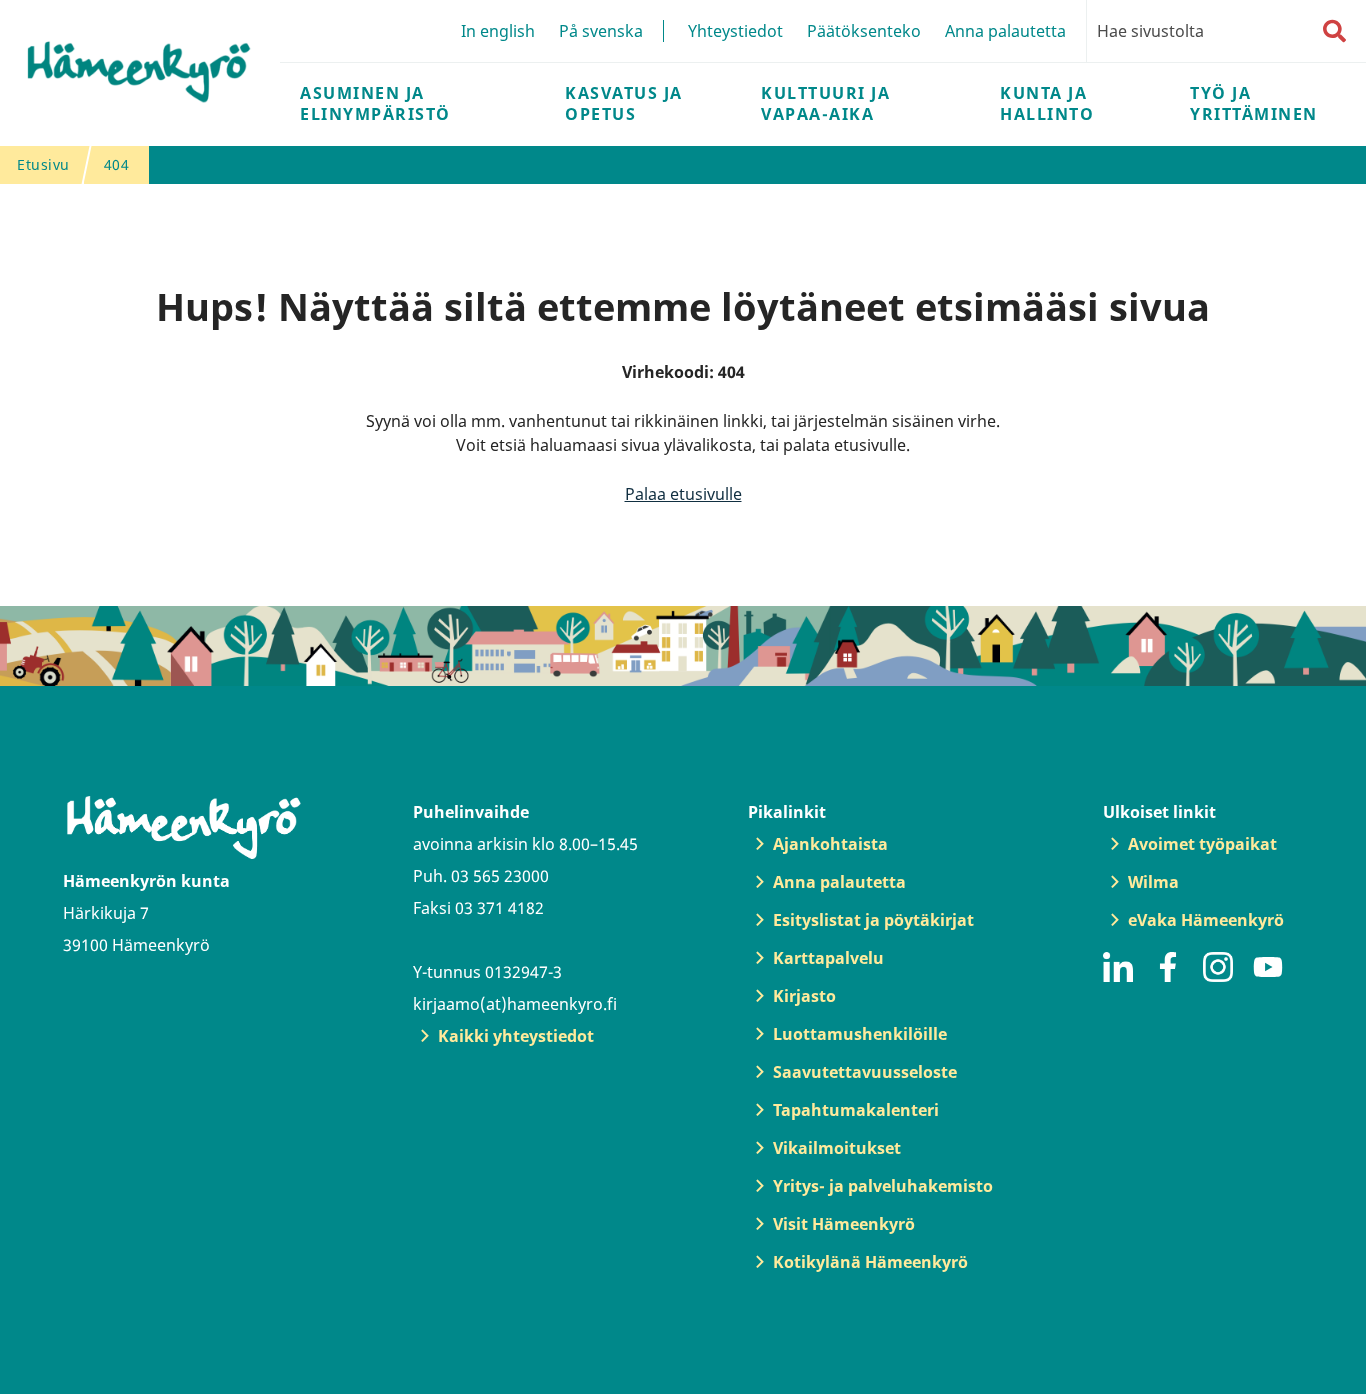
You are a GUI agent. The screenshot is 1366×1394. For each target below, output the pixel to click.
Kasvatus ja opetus (624, 103)
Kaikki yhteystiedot (516, 1036)
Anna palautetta (1005, 31)
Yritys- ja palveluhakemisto (883, 1186)
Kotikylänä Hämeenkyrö (870, 1262)
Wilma (1153, 882)
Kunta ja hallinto (1047, 103)
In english (498, 31)
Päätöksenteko (864, 31)
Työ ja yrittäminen (1254, 103)
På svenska (601, 31)
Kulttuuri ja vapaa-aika (825, 103)
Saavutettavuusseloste (865, 1072)
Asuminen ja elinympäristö (375, 103)
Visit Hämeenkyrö (844, 1224)
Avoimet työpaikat (1202, 844)
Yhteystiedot (735, 31)
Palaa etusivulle (683, 494)
